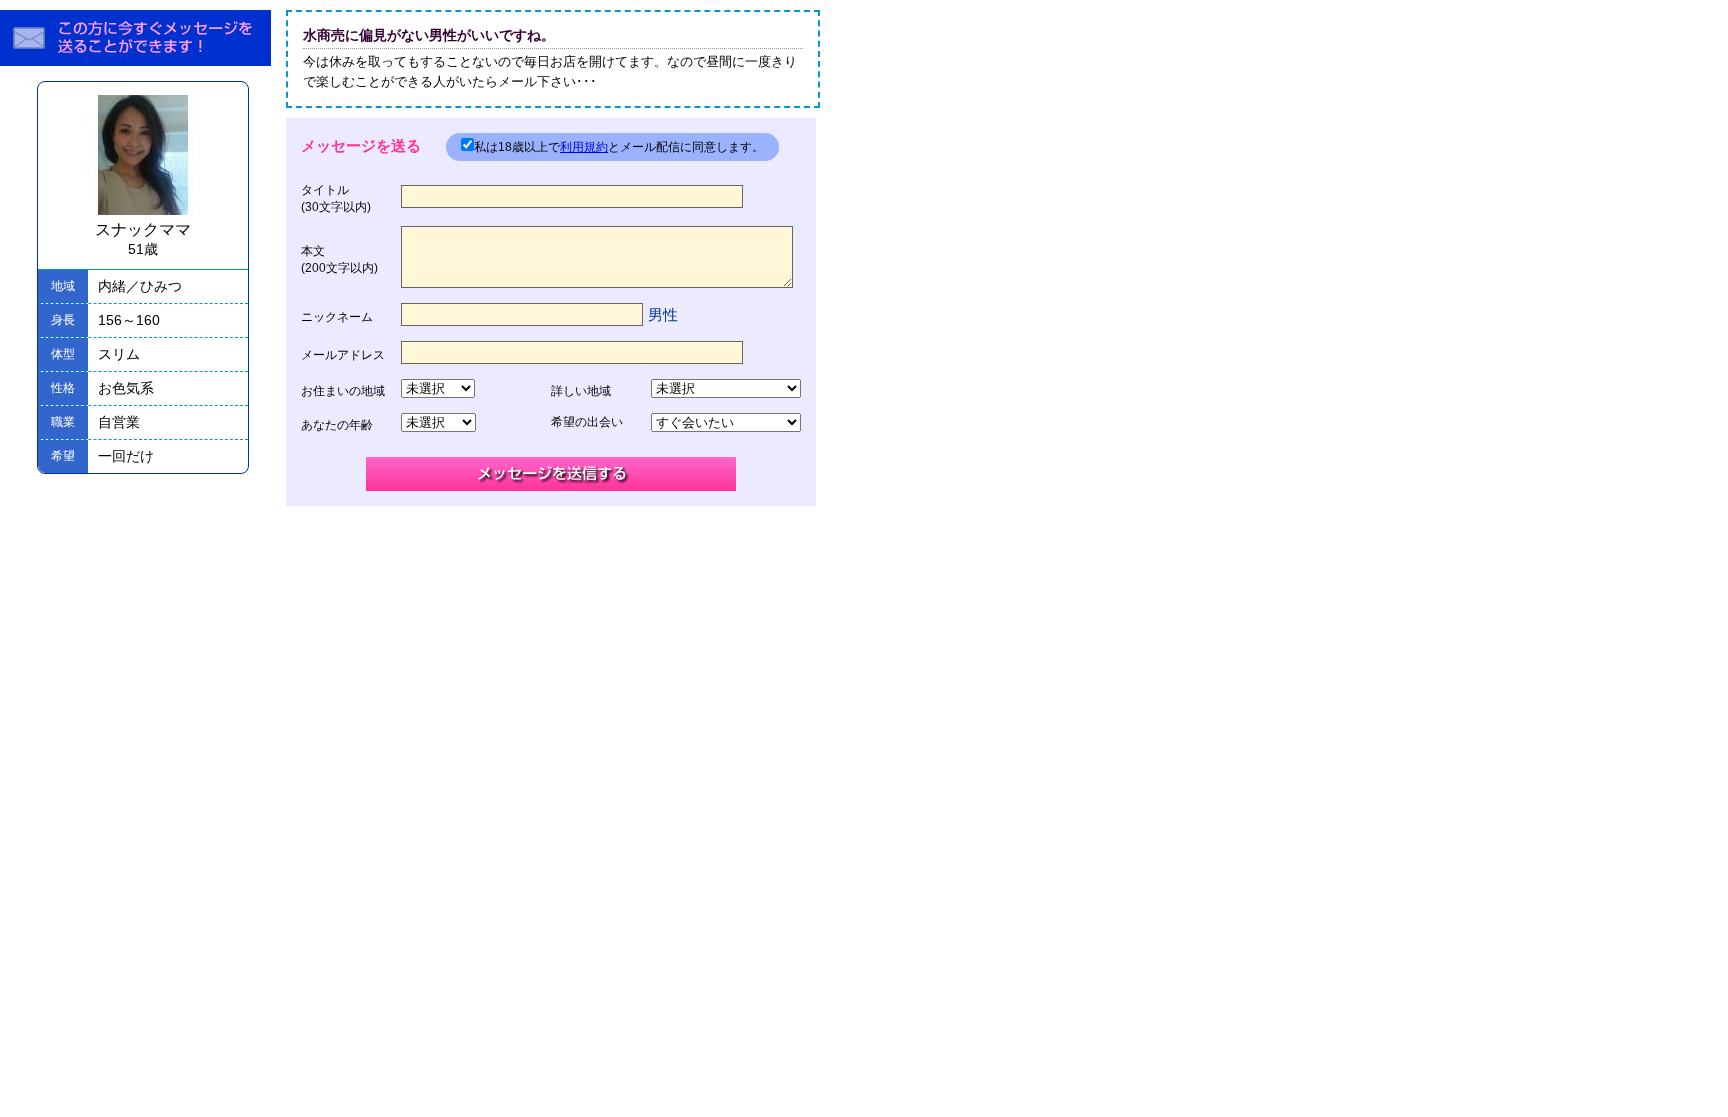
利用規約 (584, 147)
